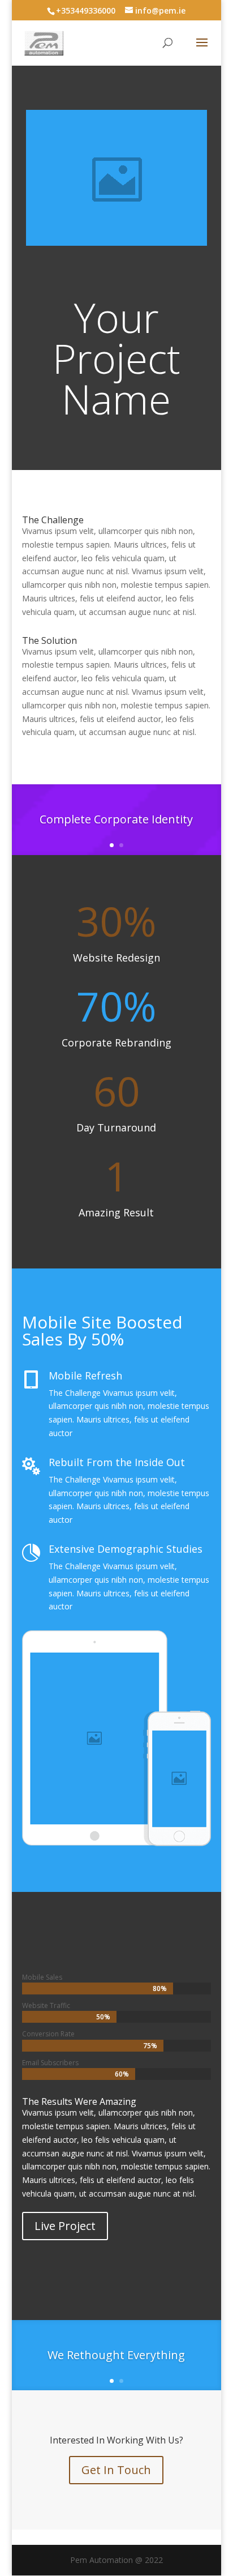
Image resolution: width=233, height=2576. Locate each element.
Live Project (65, 2226)
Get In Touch (116, 2470)
